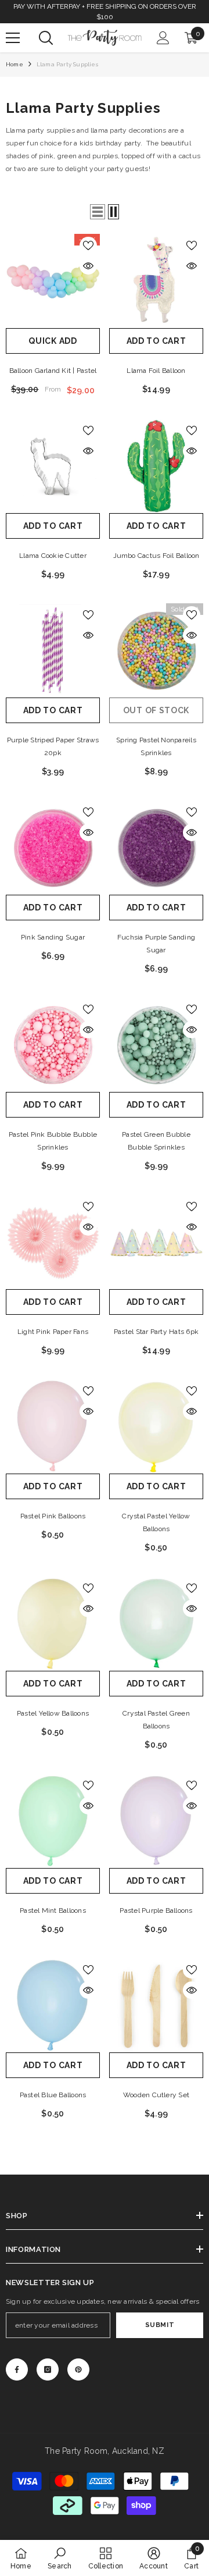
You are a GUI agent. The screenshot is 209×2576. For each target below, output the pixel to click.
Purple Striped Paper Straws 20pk (53, 746)
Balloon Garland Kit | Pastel (53, 371)
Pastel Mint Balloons (53, 1910)
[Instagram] (48, 2369)
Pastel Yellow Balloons (53, 1713)
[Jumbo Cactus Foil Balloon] (156, 466)
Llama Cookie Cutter (53, 556)
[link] (60, 2558)
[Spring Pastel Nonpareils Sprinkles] (156, 650)
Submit (160, 2325)
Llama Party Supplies (67, 64)
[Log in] (163, 38)
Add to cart (156, 341)
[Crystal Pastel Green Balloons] (156, 1624)
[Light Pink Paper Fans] (53, 1242)
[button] (98, 212)
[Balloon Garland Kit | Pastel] (53, 281)
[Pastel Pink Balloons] (53, 1426)
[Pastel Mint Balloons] (53, 1821)
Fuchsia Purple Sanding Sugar (156, 944)
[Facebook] (17, 2369)
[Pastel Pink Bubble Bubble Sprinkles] (53, 1045)
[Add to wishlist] (88, 245)
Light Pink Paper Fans (53, 1332)
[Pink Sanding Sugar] (53, 848)
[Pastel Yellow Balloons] (53, 1624)
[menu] (13, 38)
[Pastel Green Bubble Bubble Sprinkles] (156, 1045)
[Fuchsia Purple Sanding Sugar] (156, 848)
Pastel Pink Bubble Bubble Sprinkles (53, 1141)
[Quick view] (88, 266)
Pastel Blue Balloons (53, 2095)
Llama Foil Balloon (156, 371)
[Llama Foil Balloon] (156, 281)
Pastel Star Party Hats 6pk (156, 1332)
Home (15, 64)
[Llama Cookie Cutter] (53, 466)
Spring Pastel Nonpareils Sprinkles (156, 746)
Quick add (53, 341)
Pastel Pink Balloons (53, 1516)
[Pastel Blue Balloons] (53, 2005)
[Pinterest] (78, 2369)
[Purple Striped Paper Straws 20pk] (53, 650)
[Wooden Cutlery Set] (156, 2005)
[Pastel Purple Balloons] (156, 1821)
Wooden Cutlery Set (156, 2095)
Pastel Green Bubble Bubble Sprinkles (156, 1141)
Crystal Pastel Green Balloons (156, 1720)
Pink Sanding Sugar (53, 937)
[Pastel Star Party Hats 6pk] (156, 1242)
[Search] (46, 38)
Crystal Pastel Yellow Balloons (156, 1522)
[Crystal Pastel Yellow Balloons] (156, 1426)
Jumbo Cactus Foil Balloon (156, 556)
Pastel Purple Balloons (156, 1910)
